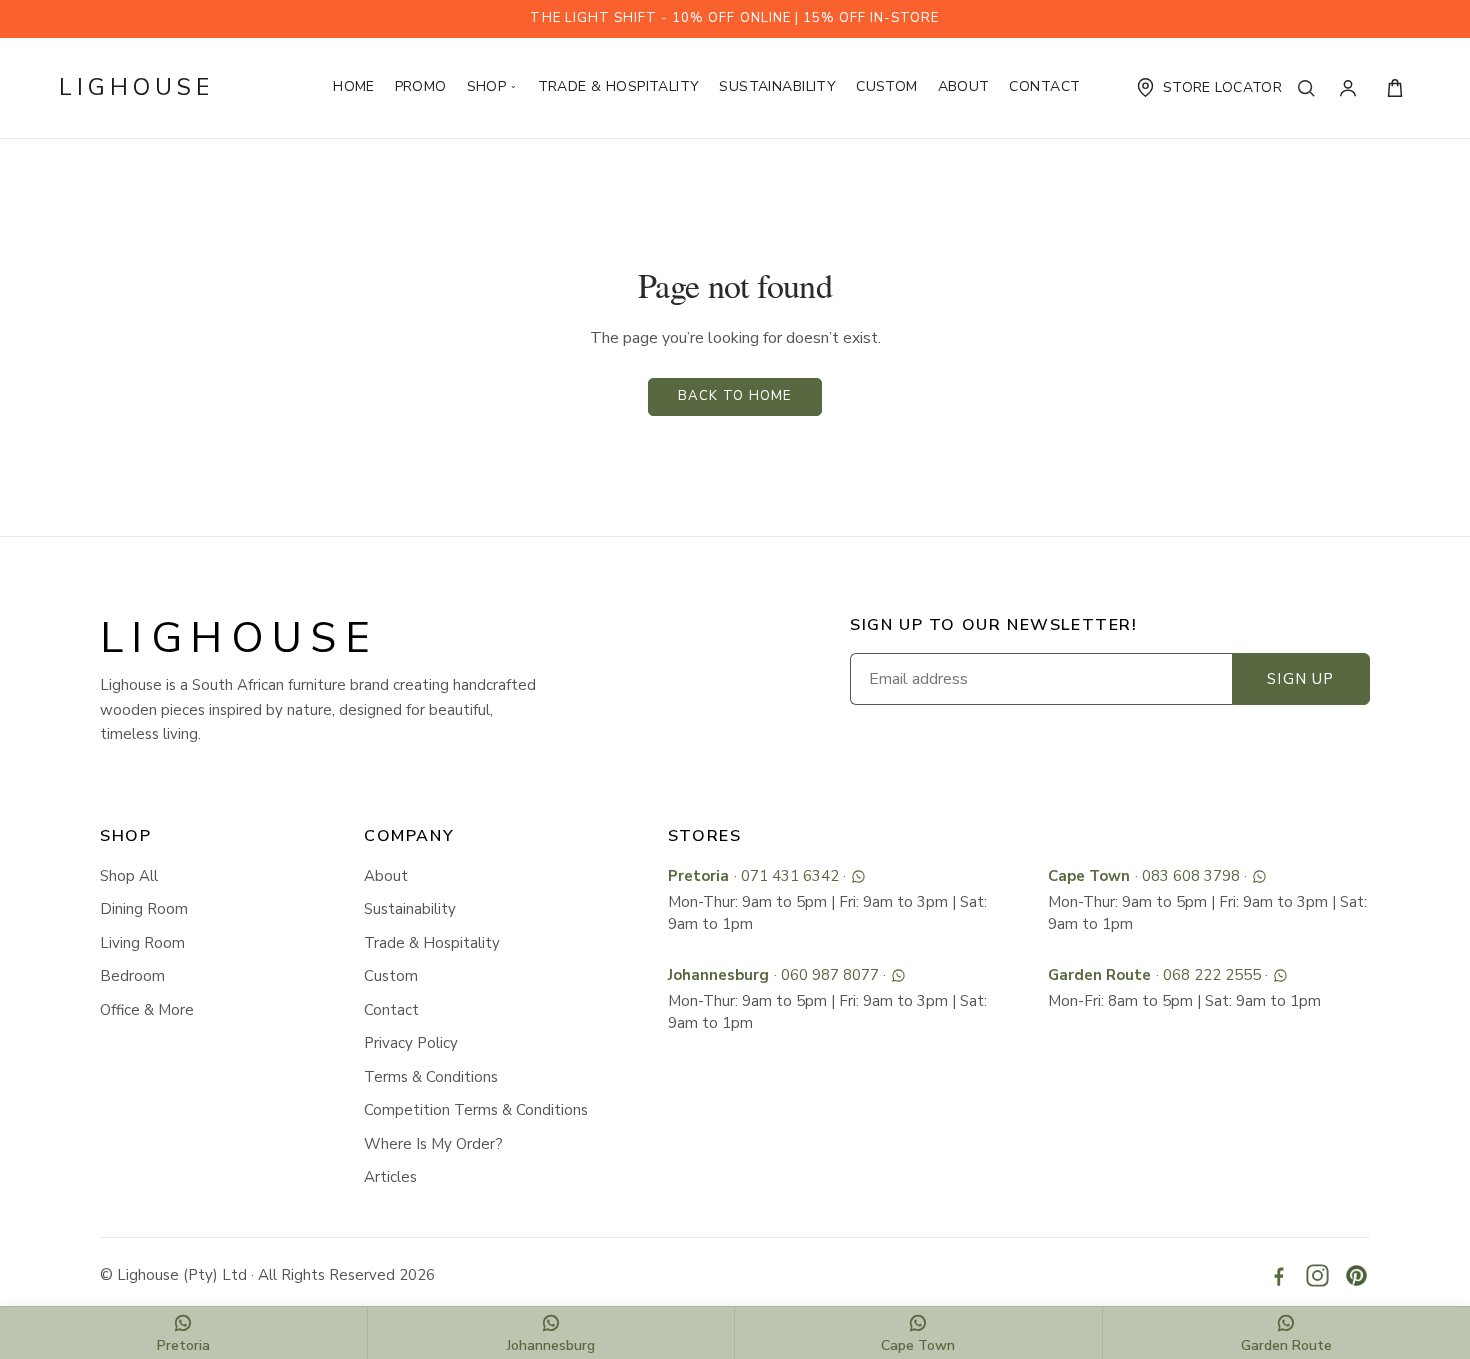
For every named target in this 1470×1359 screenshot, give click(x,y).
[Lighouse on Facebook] (1278, 1275)
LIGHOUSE (136, 87)
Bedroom (132, 976)
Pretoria (698, 876)
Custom (887, 86)
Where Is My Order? (433, 1144)
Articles (390, 1177)
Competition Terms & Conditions (476, 1110)
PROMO (421, 86)
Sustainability (777, 86)
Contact (1044, 86)
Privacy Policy (411, 1043)
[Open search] (1311, 88)
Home (354, 86)
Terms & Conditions (431, 1077)
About (964, 86)
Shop (492, 86)
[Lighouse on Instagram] (1317, 1275)
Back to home (735, 396)
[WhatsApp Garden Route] (1280, 975)
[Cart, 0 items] (1395, 88)
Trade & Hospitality (619, 86)
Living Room (142, 943)
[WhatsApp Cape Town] (1259, 876)
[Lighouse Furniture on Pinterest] (1356, 1275)
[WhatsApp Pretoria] (858, 876)
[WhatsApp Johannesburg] (898, 975)
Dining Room (144, 909)
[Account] (1353, 88)
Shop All (129, 876)
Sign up (1300, 679)
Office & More (147, 1010)
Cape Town (1089, 876)
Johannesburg (718, 975)
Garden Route (1099, 975)
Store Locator (1222, 87)
